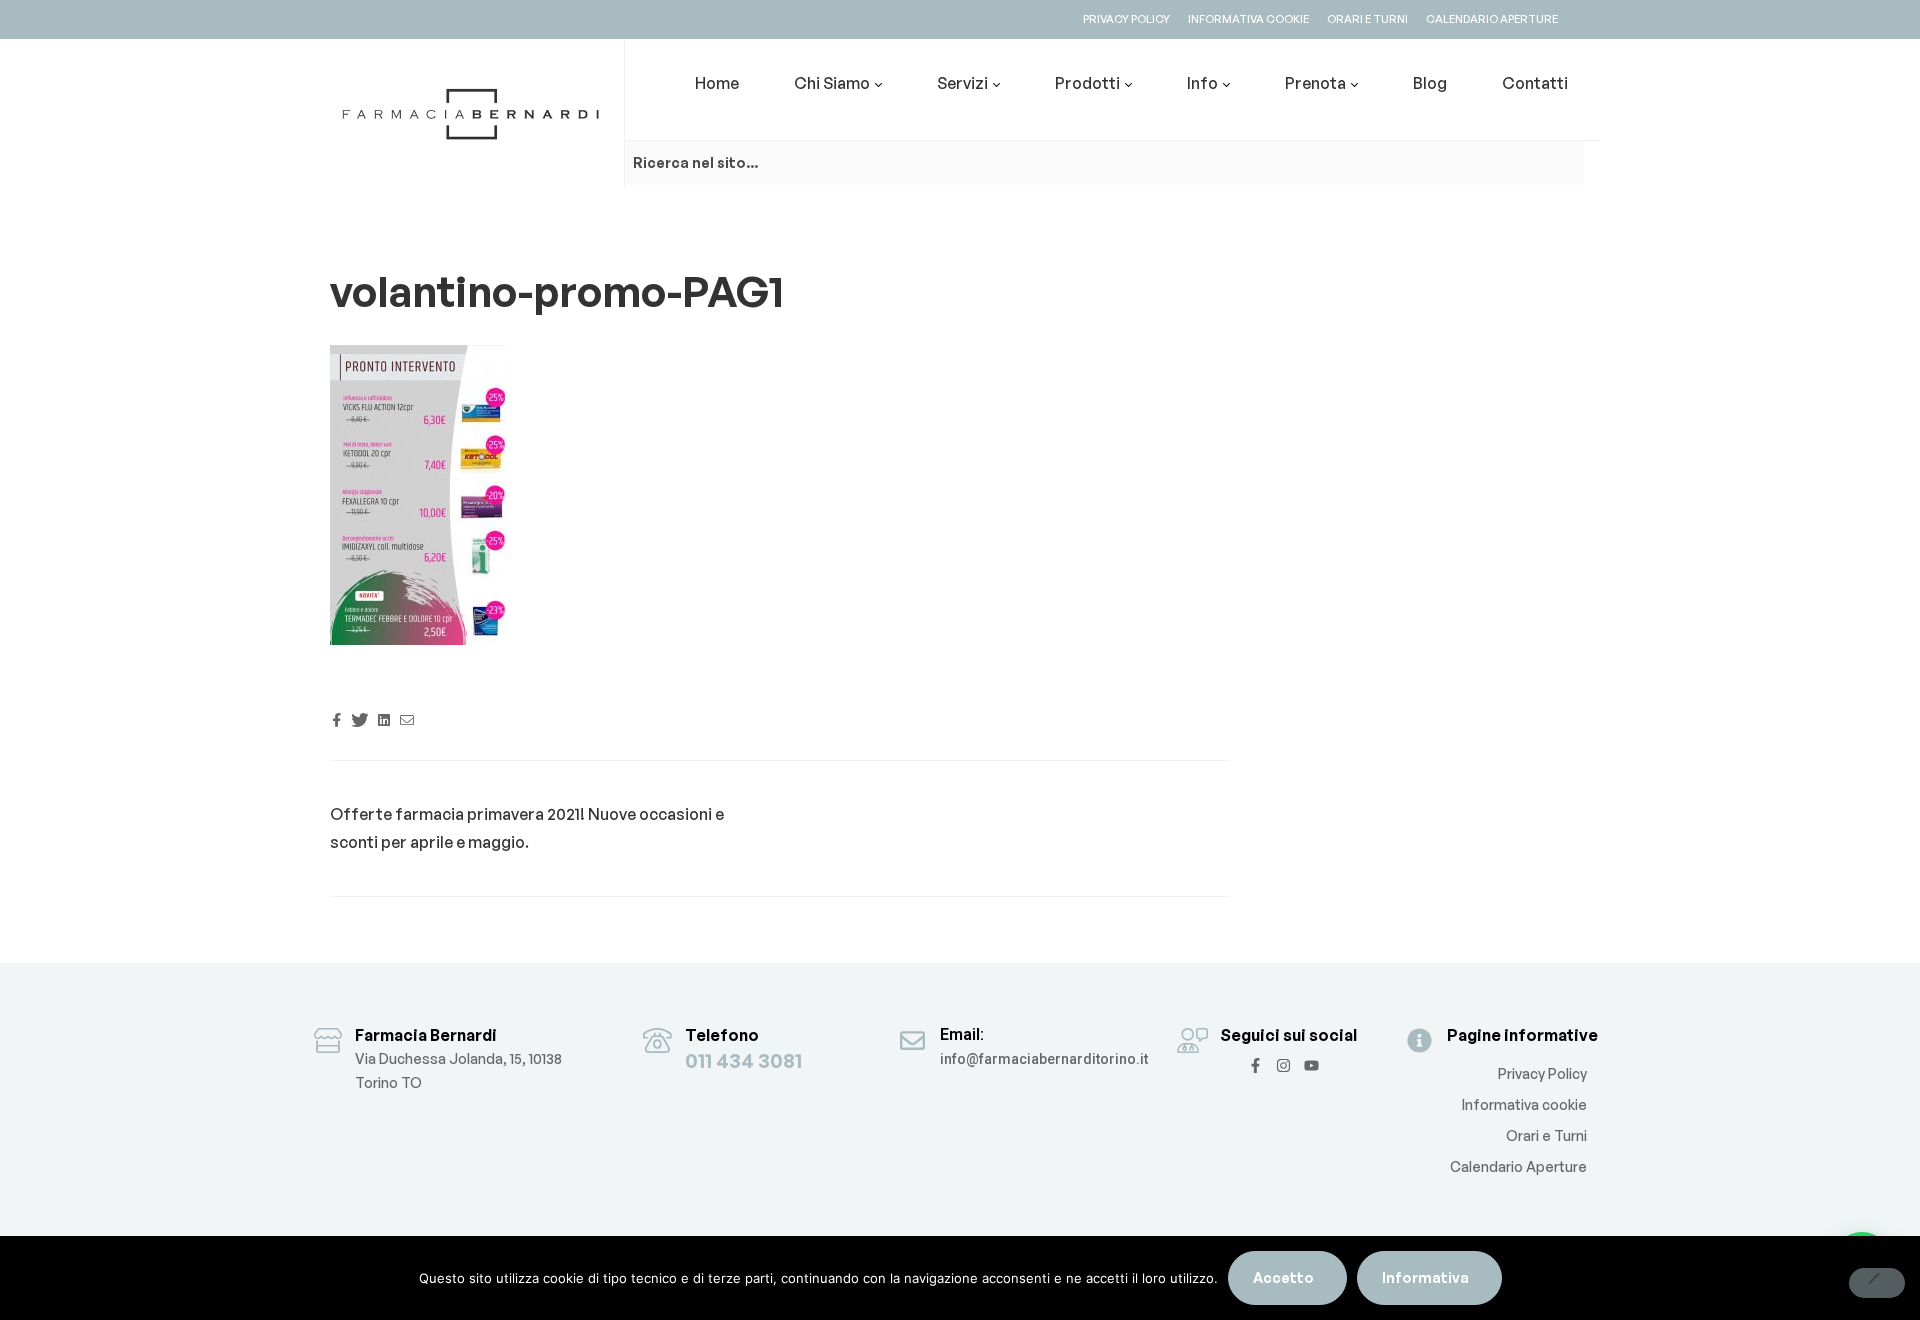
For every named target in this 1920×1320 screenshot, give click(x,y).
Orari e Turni (1546, 1135)
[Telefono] (657, 1040)
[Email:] (912, 1040)
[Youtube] (1311, 1065)
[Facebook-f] (1255, 1065)
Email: (962, 1034)
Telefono (722, 1035)
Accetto (1283, 1277)
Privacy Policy (1542, 1073)
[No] (1877, 1283)
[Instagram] (1283, 1065)
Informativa (1425, 1277)
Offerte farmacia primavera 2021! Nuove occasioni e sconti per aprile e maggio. (527, 827)
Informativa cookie (1524, 1104)
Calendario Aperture (1518, 1166)
